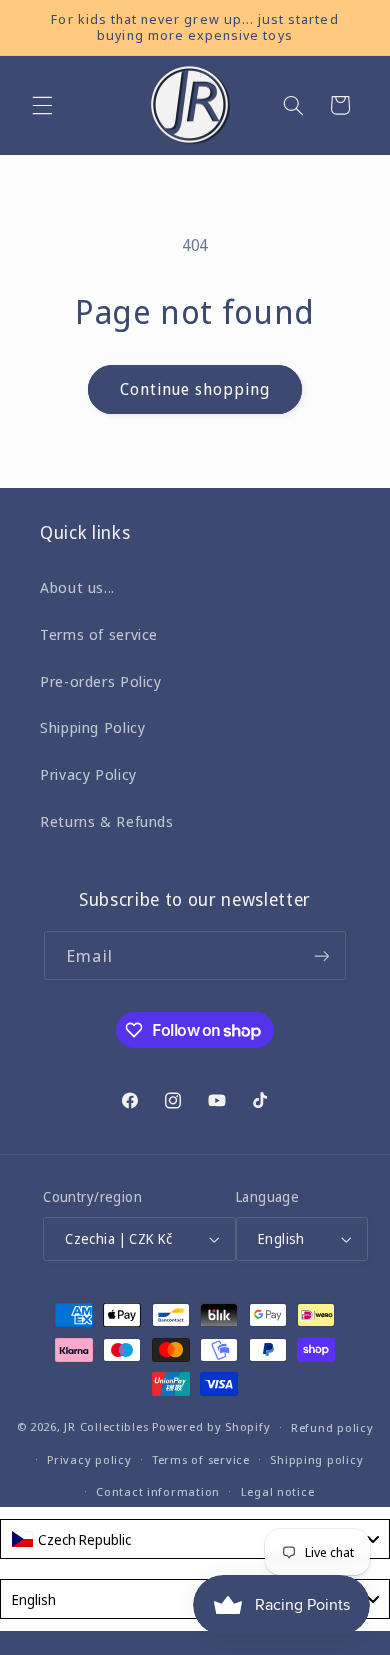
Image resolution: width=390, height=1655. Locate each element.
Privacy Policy (88, 774)
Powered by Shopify (211, 1426)
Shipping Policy (92, 727)
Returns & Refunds (107, 821)
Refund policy (332, 1427)
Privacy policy (89, 1459)
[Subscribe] (321, 955)
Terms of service (99, 634)
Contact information (158, 1491)
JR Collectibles (106, 1426)
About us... (77, 587)
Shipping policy (316, 1459)
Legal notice (278, 1491)
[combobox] (195, 1539)
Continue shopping (195, 389)
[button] (42, 105)
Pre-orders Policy (101, 681)
